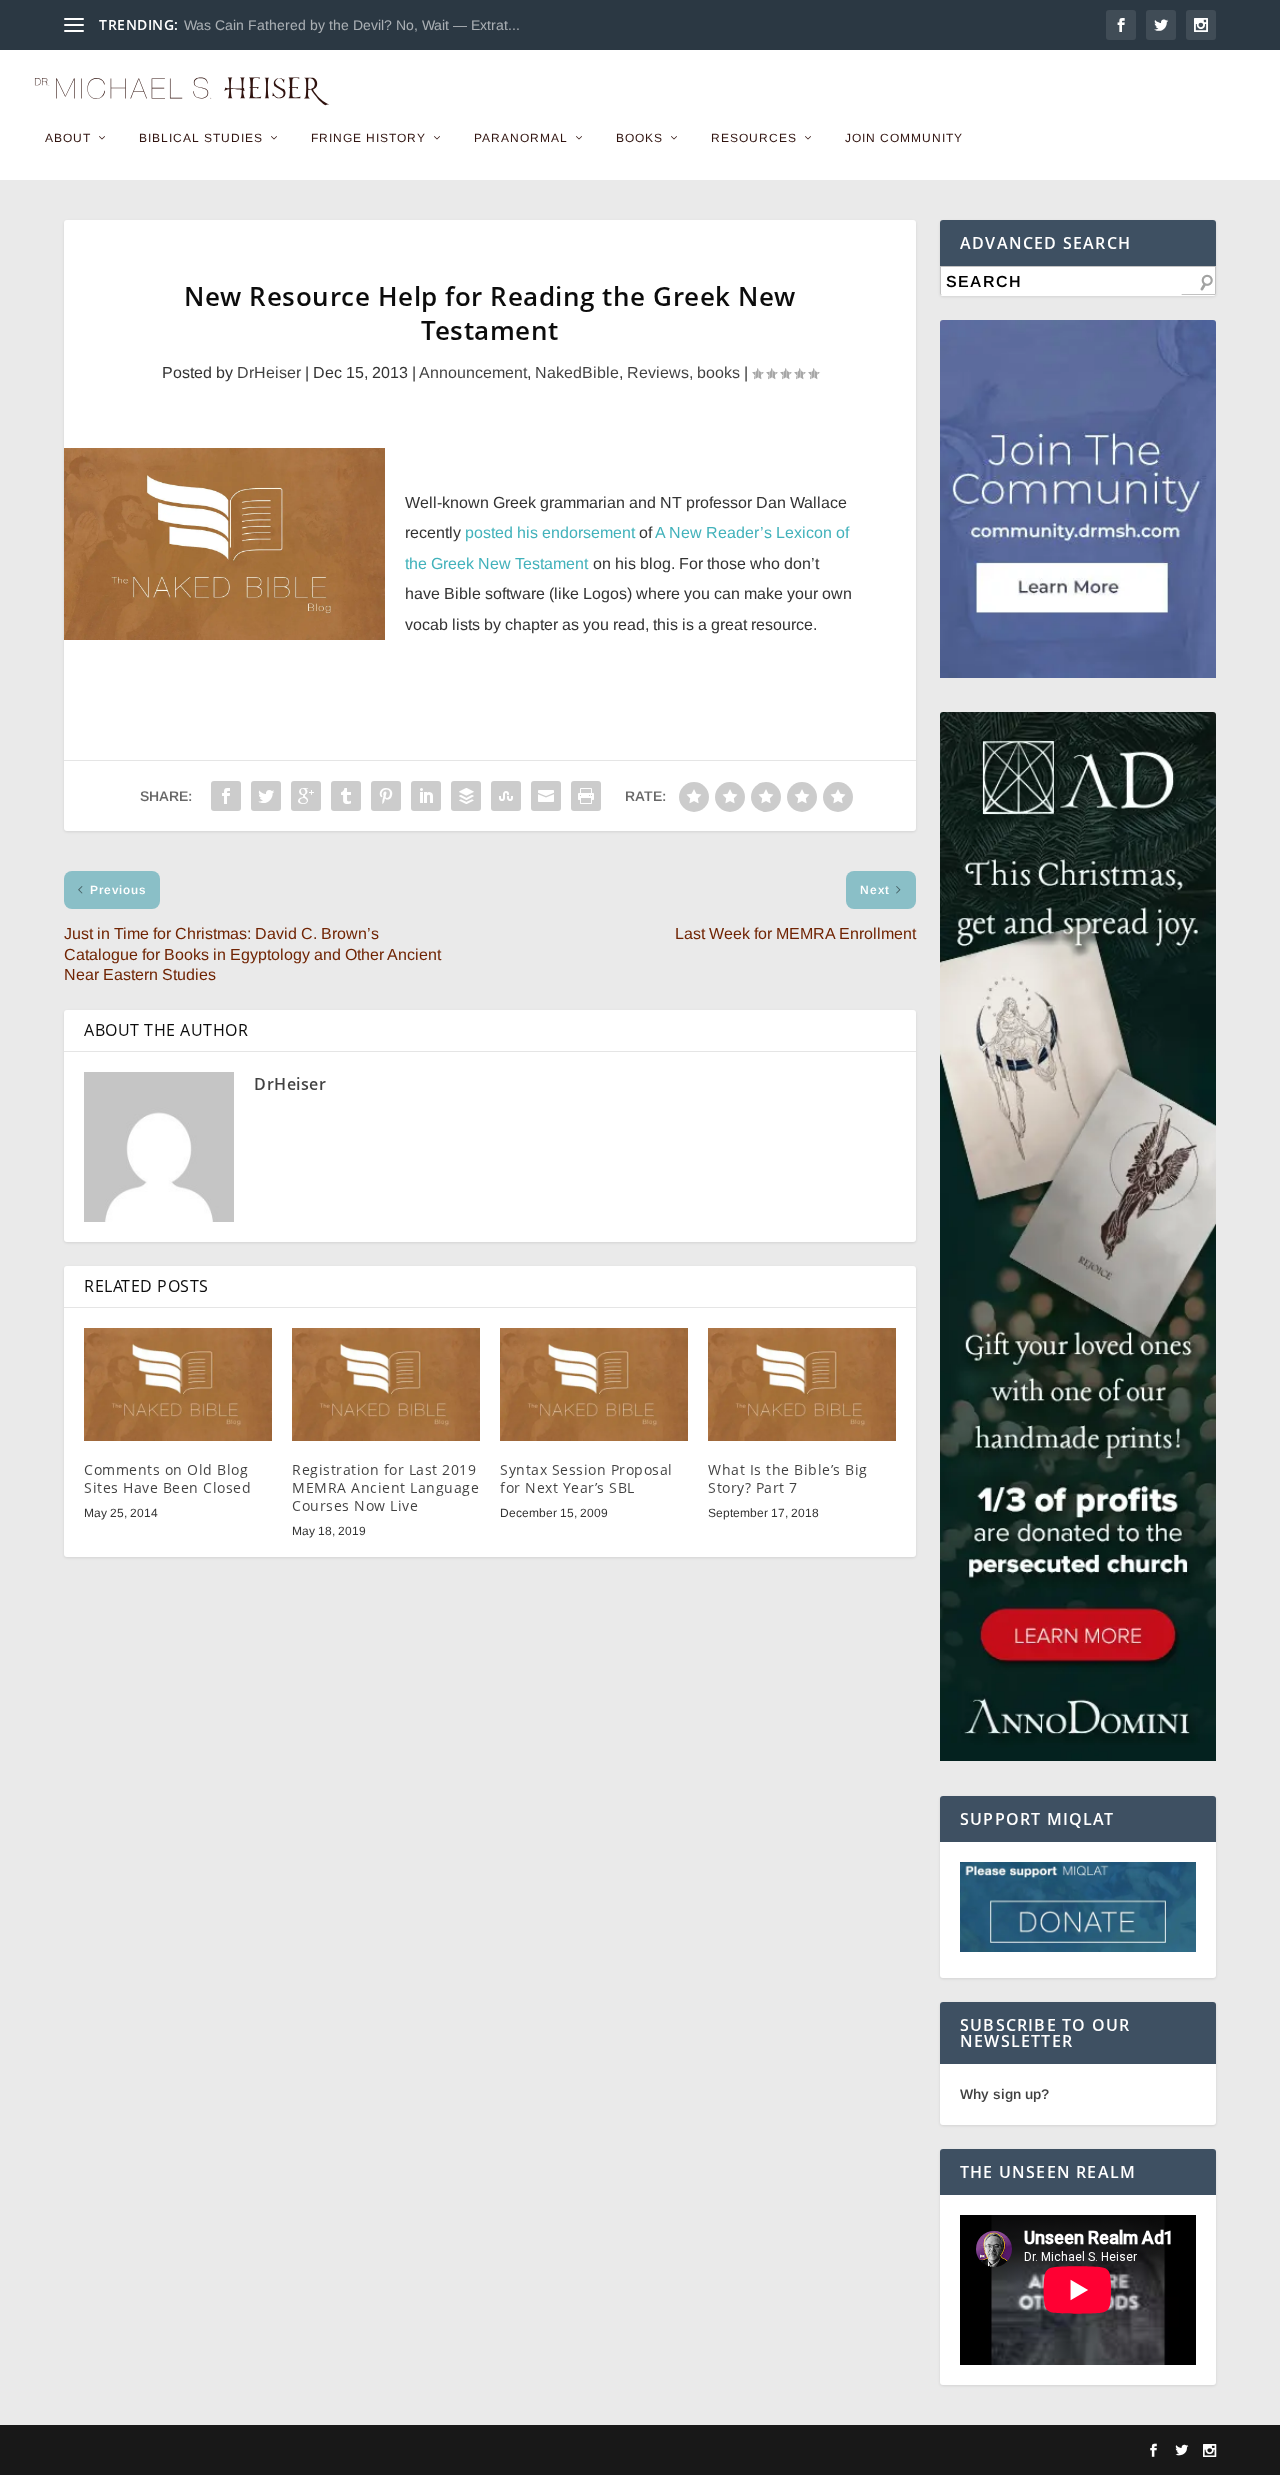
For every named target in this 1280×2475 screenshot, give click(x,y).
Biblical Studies (201, 138)
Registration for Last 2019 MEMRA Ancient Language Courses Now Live (385, 1487)
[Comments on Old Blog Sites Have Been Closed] (178, 1384)
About (68, 138)
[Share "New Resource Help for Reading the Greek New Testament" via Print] (586, 796)
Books (639, 138)
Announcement (473, 372)
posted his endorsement (550, 532)
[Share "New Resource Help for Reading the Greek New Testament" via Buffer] (466, 796)
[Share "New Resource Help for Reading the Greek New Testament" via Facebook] (226, 796)
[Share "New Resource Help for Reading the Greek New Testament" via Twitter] (266, 796)
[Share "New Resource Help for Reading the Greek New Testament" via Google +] (306, 796)
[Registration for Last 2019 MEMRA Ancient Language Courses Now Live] (386, 1384)
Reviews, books (683, 372)
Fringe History (368, 138)
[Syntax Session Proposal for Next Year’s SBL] (594, 1384)
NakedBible (577, 372)
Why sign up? (1004, 2094)
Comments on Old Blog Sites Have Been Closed (167, 1478)
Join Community (904, 138)
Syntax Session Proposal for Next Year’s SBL (586, 1478)
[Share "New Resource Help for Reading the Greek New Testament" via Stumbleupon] (506, 796)
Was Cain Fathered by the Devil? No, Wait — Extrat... (352, 25)
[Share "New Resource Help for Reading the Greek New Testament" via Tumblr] (346, 796)
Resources (754, 138)
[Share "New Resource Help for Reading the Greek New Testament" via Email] (546, 796)
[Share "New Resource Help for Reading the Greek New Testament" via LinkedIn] (426, 796)
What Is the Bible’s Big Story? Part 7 (788, 1478)
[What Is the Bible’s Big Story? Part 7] (802, 1384)
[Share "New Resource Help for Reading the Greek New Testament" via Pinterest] (386, 796)
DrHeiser (269, 372)
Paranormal (521, 138)
